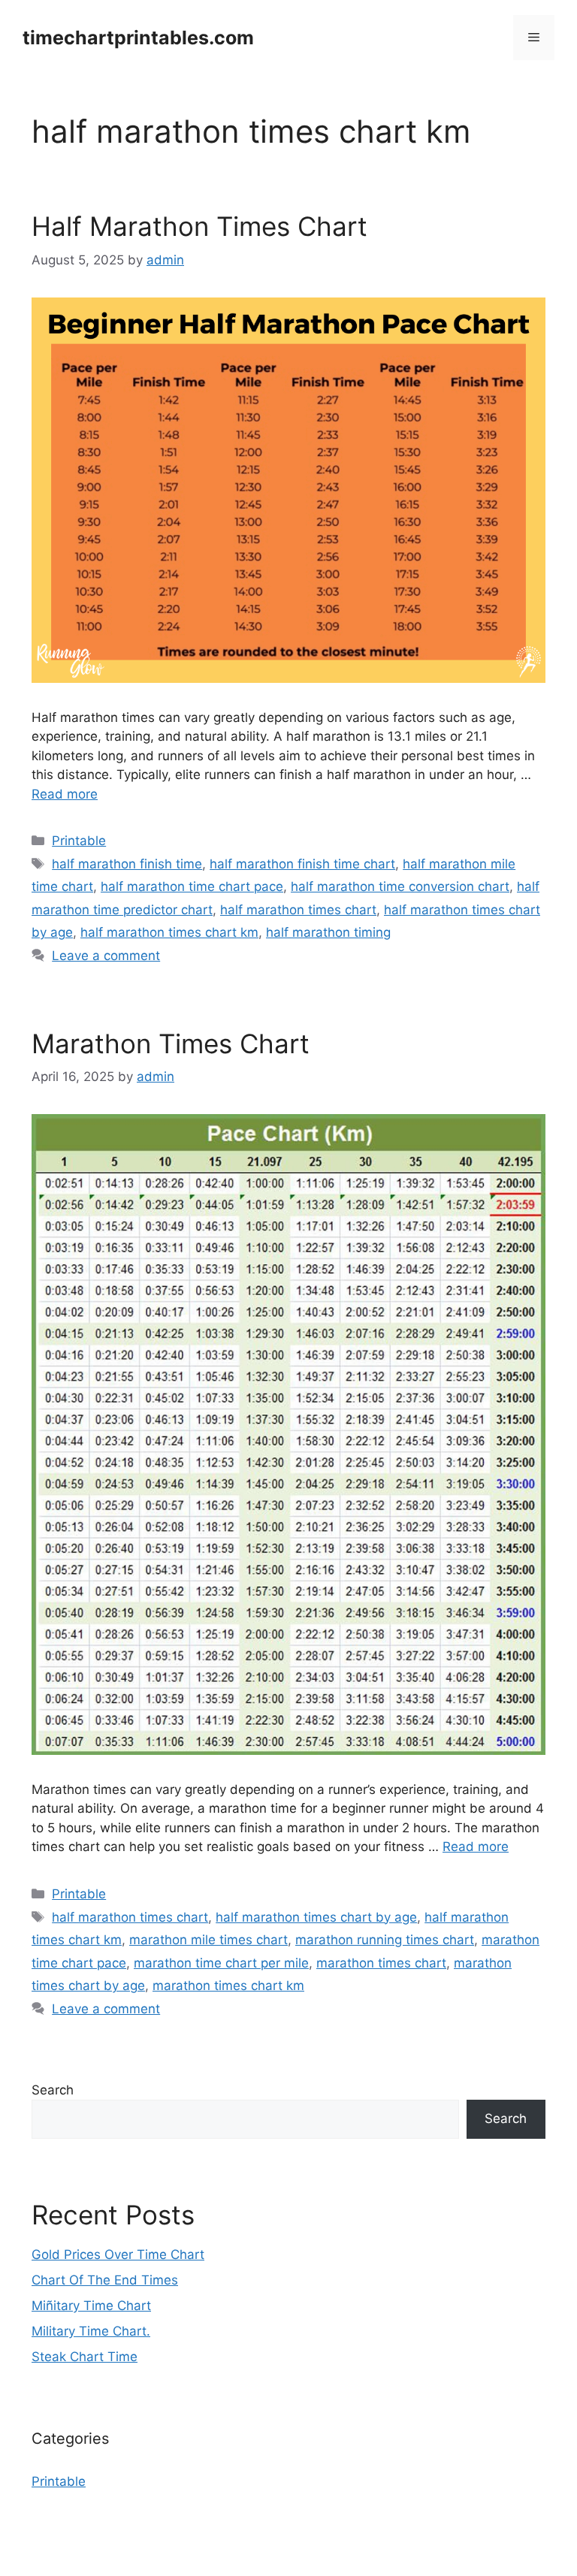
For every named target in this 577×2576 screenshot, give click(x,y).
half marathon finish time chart (302, 864)
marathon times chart (381, 1963)
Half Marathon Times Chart (199, 226)
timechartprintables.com (138, 38)
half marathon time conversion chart (400, 886)
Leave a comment (106, 956)
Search (53, 2090)
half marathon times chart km (169, 932)
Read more (65, 794)
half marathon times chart (298, 910)
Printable (79, 841)
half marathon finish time (127, 864)
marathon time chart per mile (221, 1963)
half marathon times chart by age (316, 1917)
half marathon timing (328, 932)
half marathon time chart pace (192, 886)
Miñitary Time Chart (91, 2306)
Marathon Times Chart (171, 1043)
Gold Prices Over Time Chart (118, 2254)
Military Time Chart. (91, 2331)
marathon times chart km (228, 1986)
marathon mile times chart (208, 1940)
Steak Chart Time (85, 2357)
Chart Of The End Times (105, 2280)
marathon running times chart (385, 1940)
